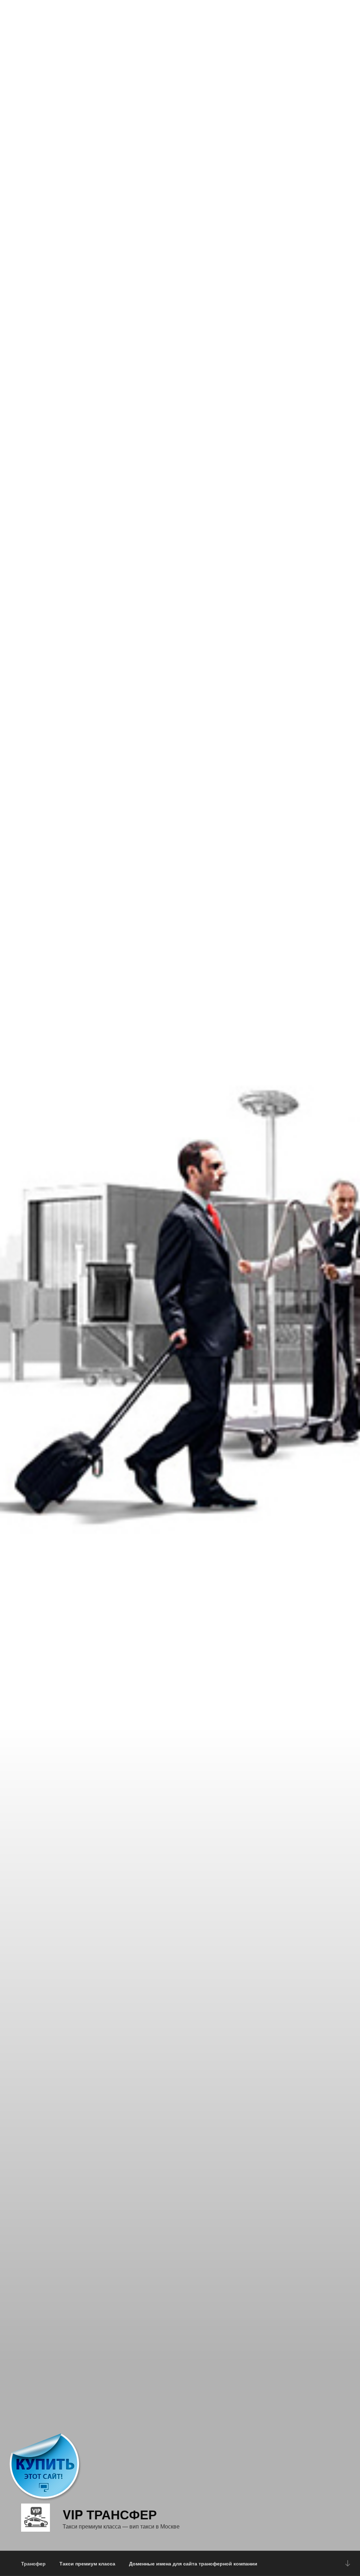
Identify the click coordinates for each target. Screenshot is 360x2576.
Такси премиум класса (87, 2563)
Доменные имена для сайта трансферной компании (193, 2563)
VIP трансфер (110, 2514)
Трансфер (33, 2563)
